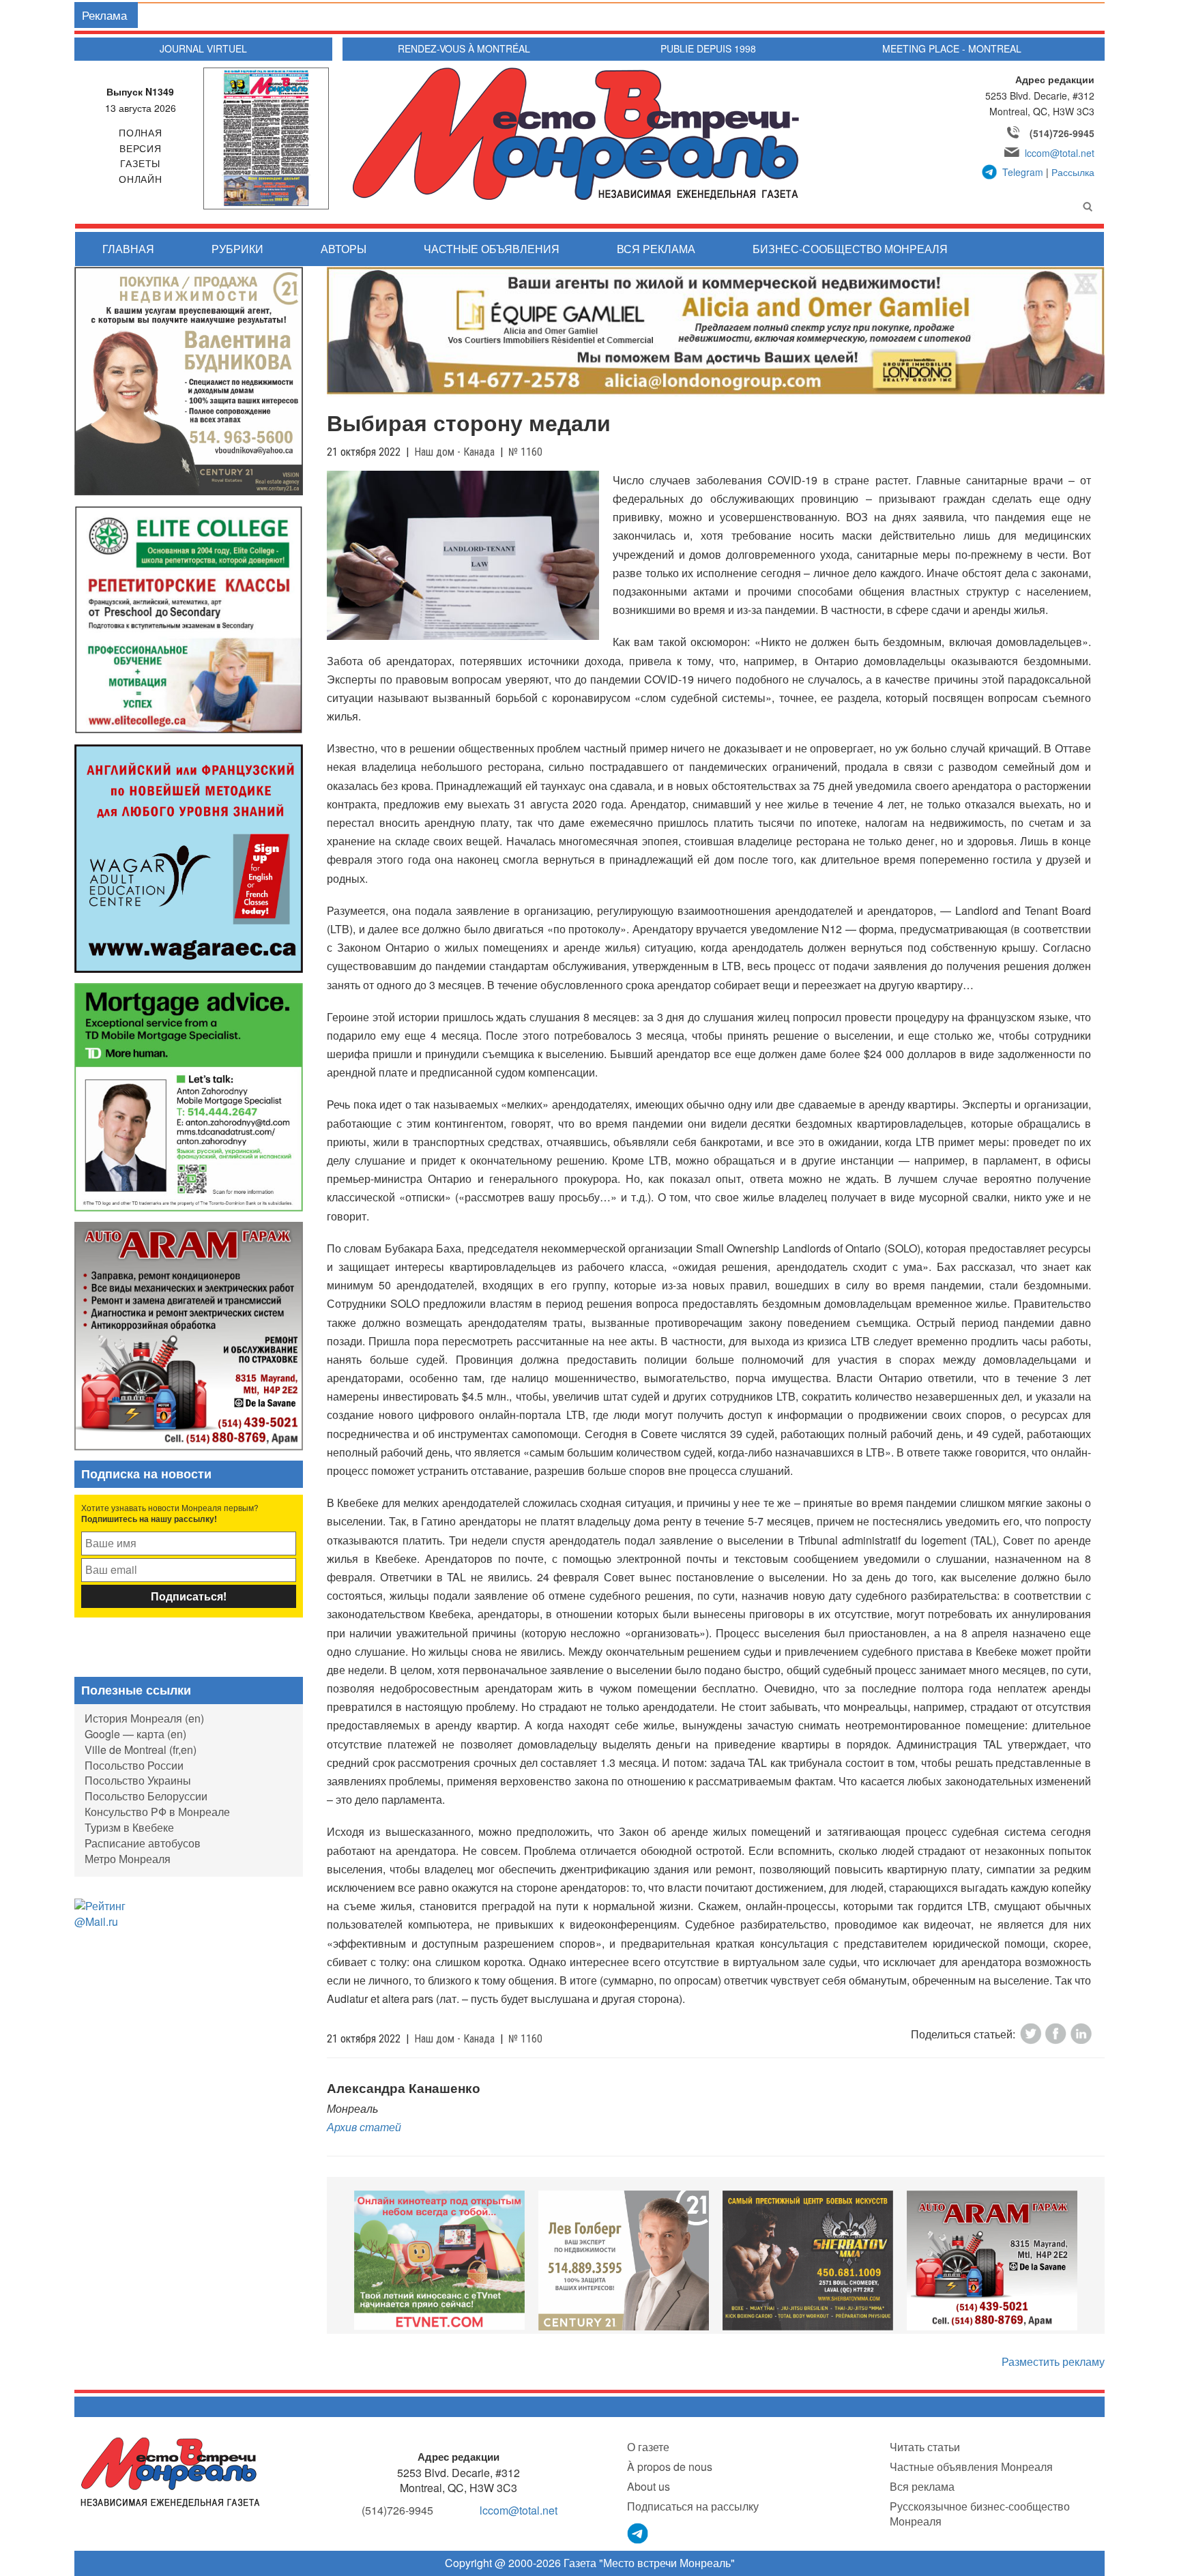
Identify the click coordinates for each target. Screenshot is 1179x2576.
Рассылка (1073, 172)
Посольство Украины (138, 1780)
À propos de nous (670, 2467)
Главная (128, 249)
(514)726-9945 (1062, 133)
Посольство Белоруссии (146, 1796)
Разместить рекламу (1053, 2361)
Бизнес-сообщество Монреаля (850, 249)
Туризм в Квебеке (129, 1827)
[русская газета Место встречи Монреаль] (170, 2471)
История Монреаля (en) (144, 1718)
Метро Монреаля (128, 1859)
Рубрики (237, 249)
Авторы (344, 249)
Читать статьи (925, 2447)
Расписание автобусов (143, 1843)
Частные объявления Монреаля (971, 2467)
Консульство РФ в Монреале (157, 1812)
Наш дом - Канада (454, 452)
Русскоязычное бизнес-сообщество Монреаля (980, 2514)
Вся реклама (656, 249)
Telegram (1023, 172)
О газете (648, 2447)
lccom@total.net (1060, 153)
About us (649, 2486)
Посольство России (134, 1765)
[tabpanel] (439, 2260)
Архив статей (364, 2127)
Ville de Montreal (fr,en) (141, 1750)
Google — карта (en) (135, 1734)
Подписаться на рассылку (693, 2506)
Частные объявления (492, 249)
